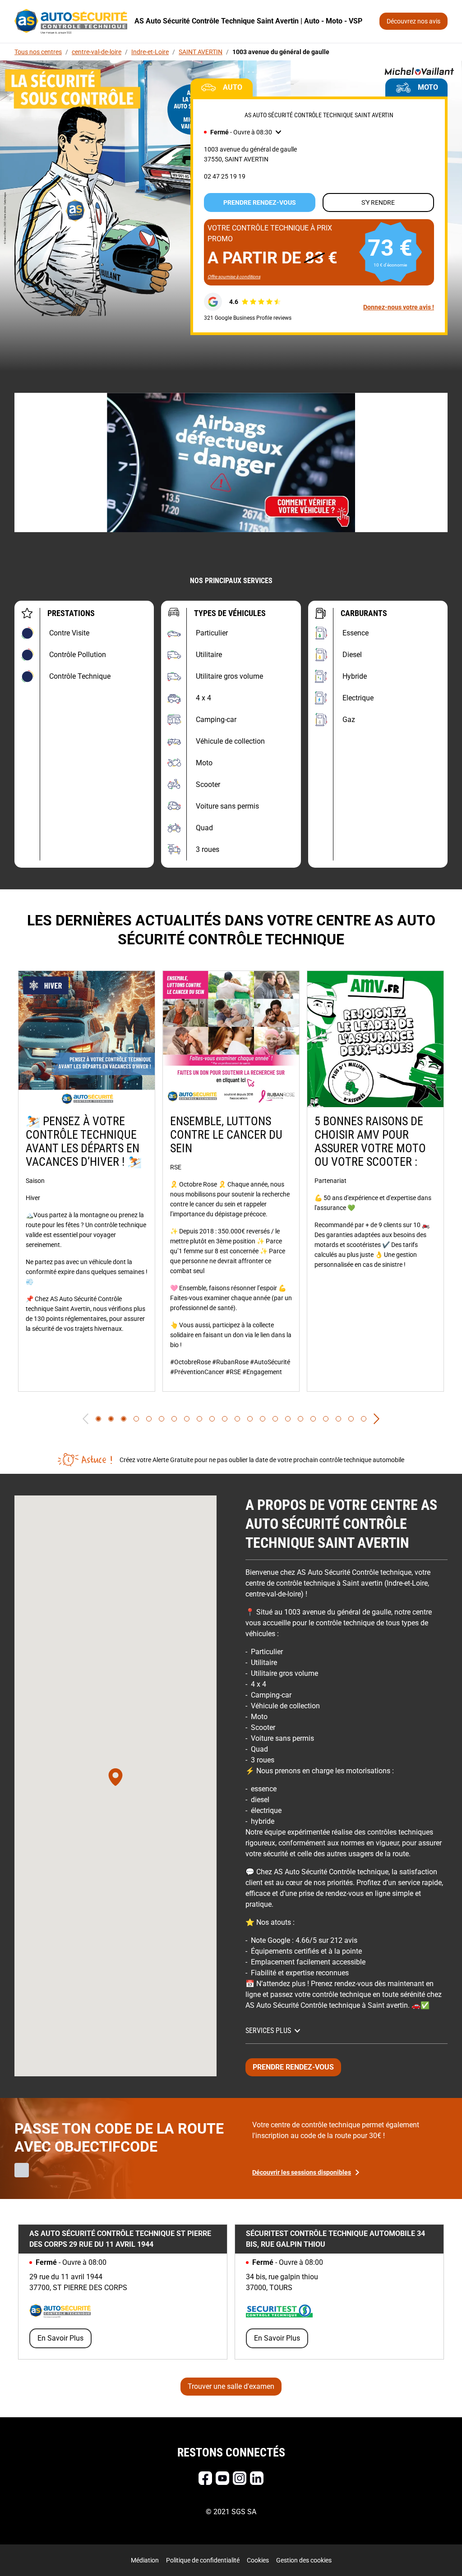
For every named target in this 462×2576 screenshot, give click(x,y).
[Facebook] (205, 2478)
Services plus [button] (268, 2031)
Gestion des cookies (304, 2560)
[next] (377, 1419)
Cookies (258, 2560)
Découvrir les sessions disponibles (302, 2172)
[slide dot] (98, 1419)
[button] (243, 132)
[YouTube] (222, 2478)
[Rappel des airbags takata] (231, 462)
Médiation (145, 2560)
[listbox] (231, 1181)
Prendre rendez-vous (260, 202)
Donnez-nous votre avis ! (399, 307)
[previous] (85, 1419)
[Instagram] (240, 2478)
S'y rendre (378, 202)
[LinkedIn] (257, 2478)
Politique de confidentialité (203, 2560)
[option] (87, 1181)
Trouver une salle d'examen (231, 2386)
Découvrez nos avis (413, 21)
